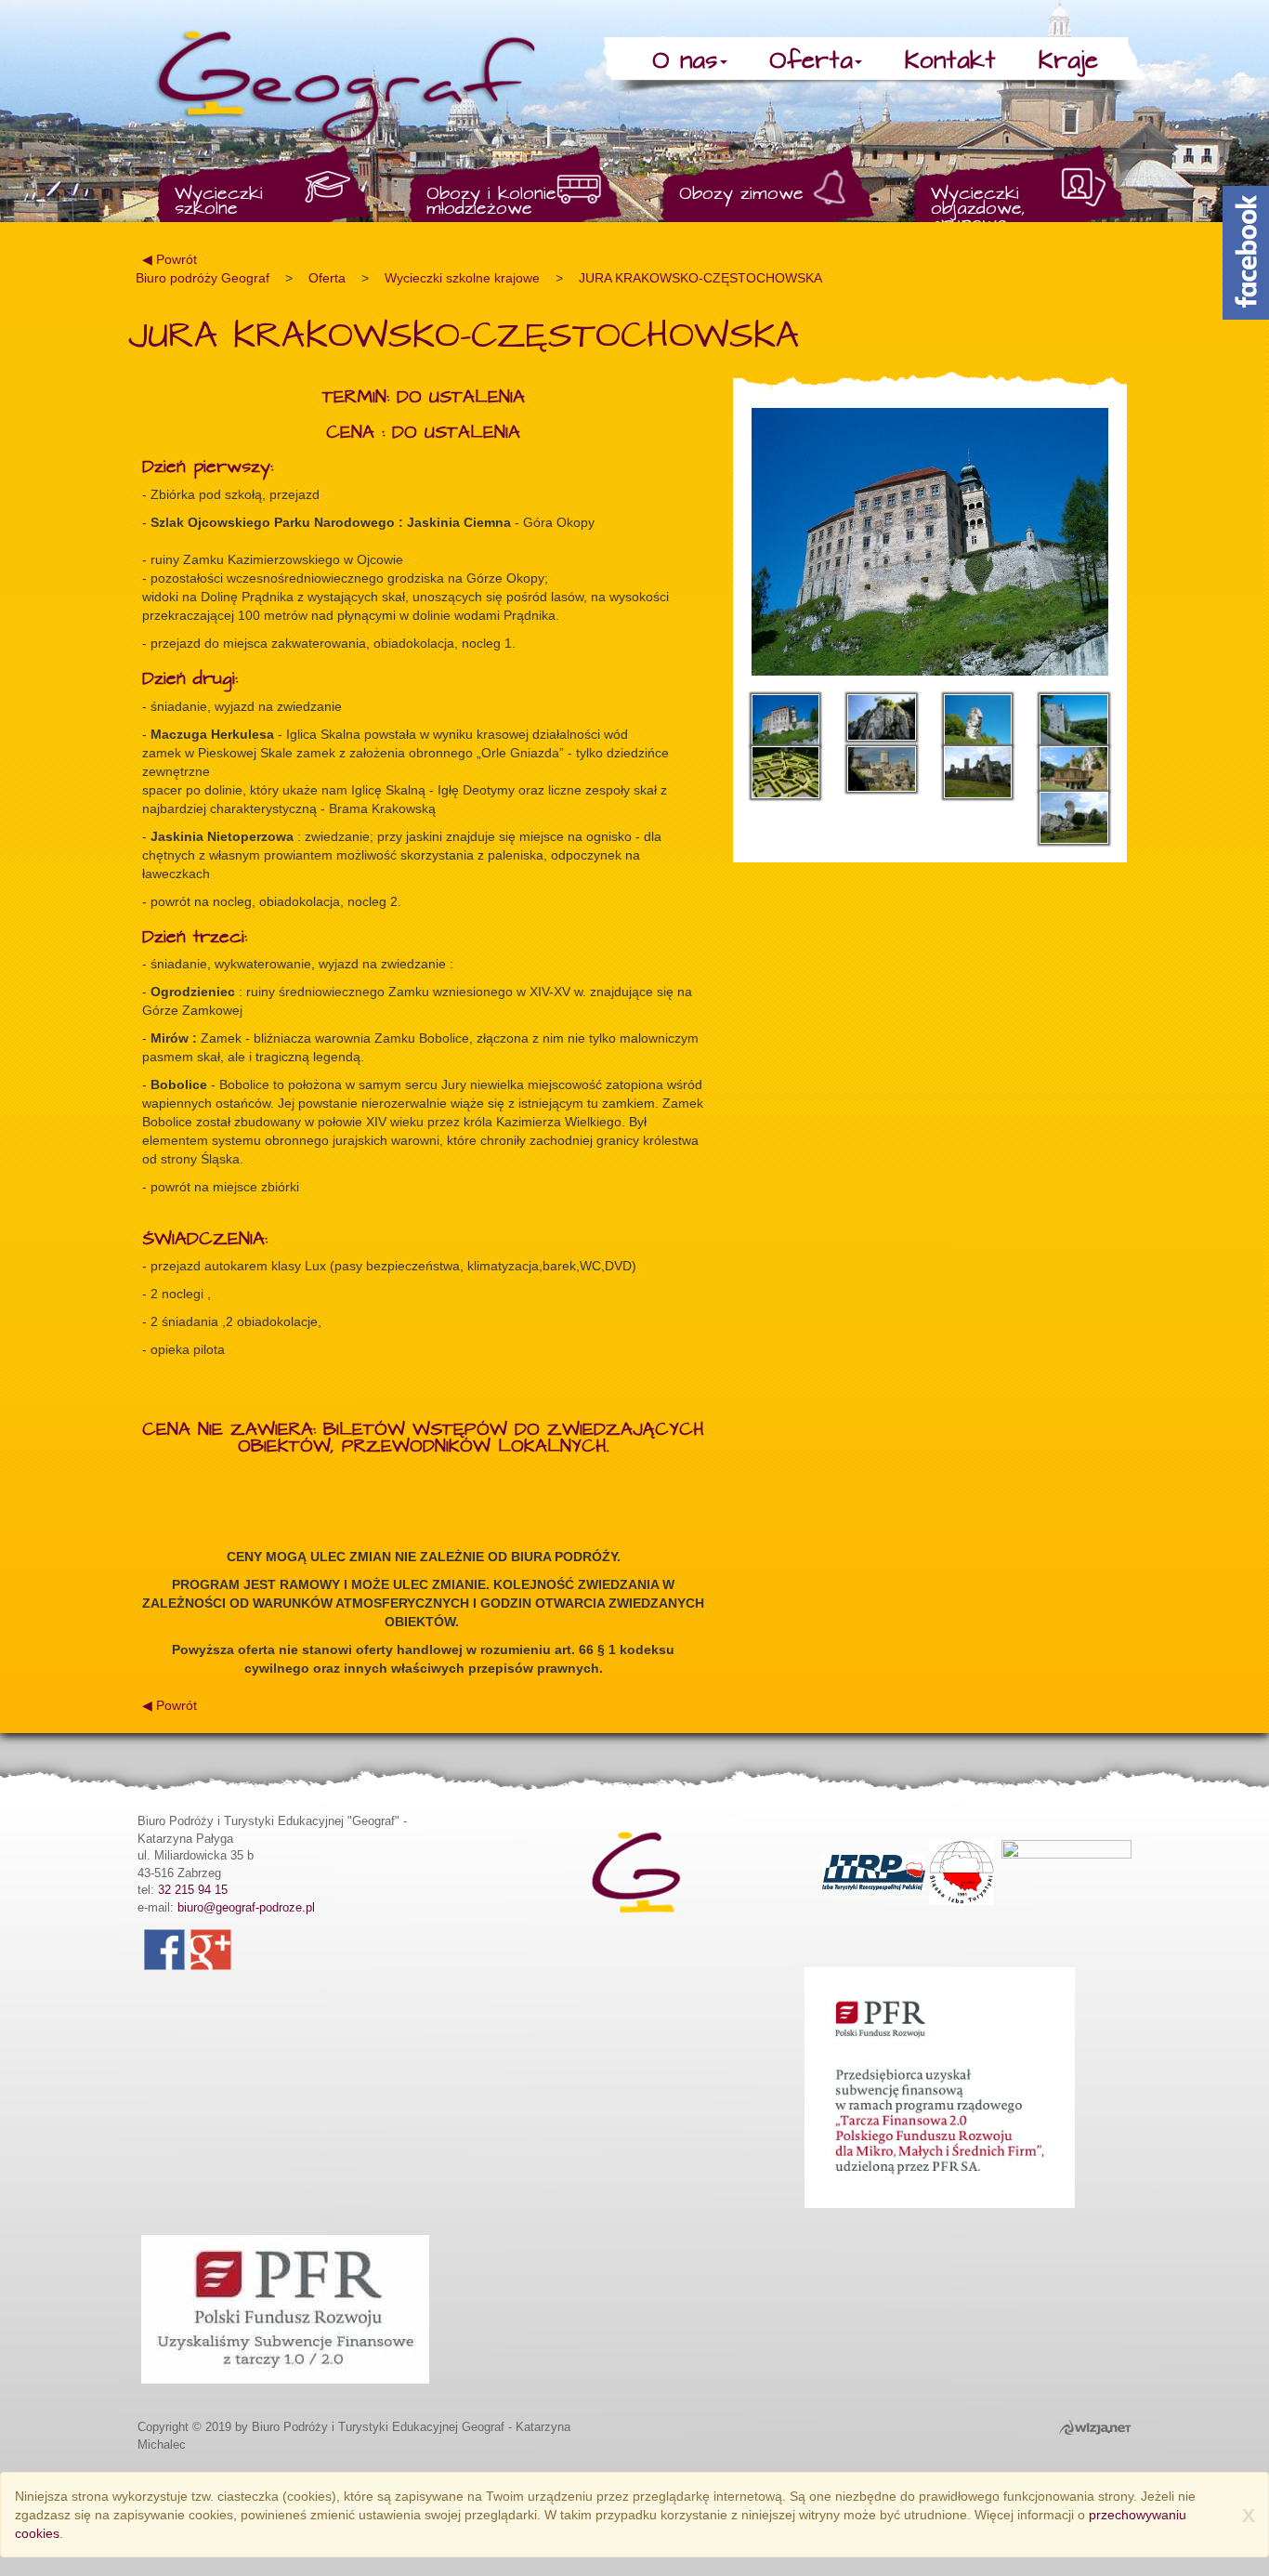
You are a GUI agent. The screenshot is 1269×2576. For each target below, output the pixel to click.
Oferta (811, 61)
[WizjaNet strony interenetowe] (1091, 2427)
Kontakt (950, 61)
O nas (685, 61)
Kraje (1068, 61)
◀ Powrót (170, 259)
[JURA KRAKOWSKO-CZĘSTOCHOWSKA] (930, 542)
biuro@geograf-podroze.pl (246, 1907)
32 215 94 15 (193, 1890)
